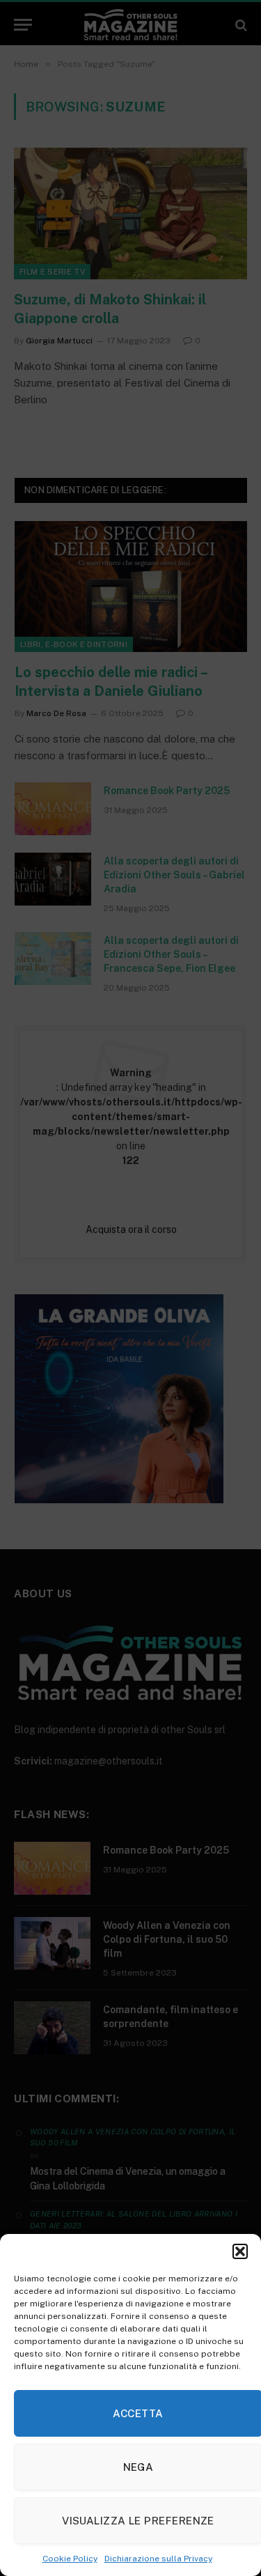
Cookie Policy (70, 2559)
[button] (240, 2251)
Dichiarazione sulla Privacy (158, 2559)
